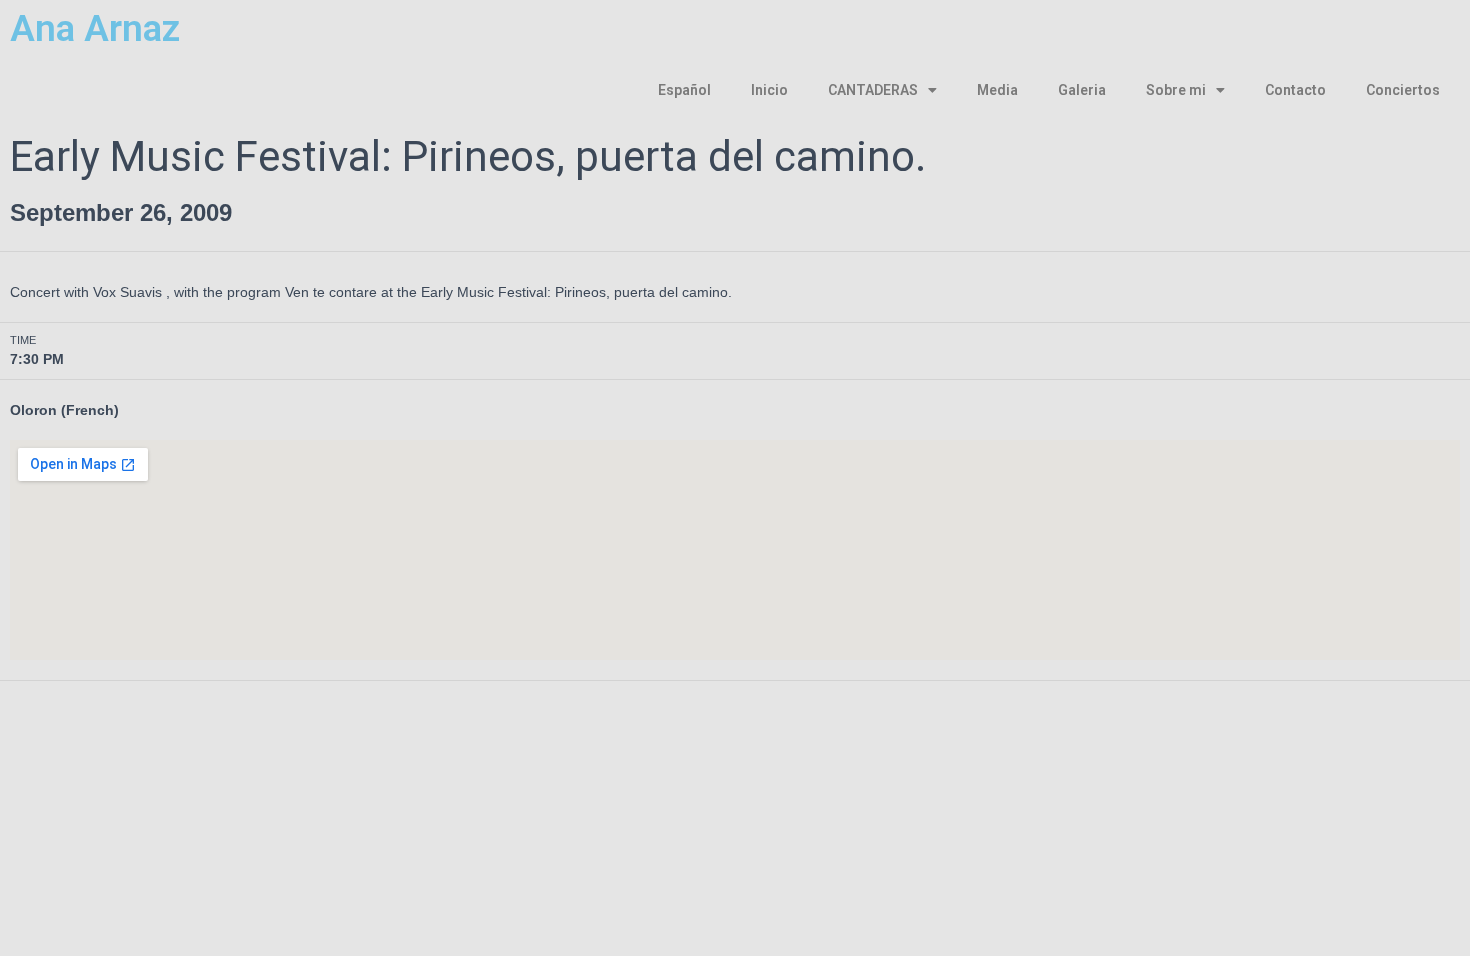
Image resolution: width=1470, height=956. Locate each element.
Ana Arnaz (95, 28)
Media (997, 90)
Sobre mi (1176, 90)
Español (684, 90)
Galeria (1082, 90)
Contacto (1295, 90)
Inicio (769, 90)
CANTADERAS (873, 90)
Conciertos (1403, 90)
